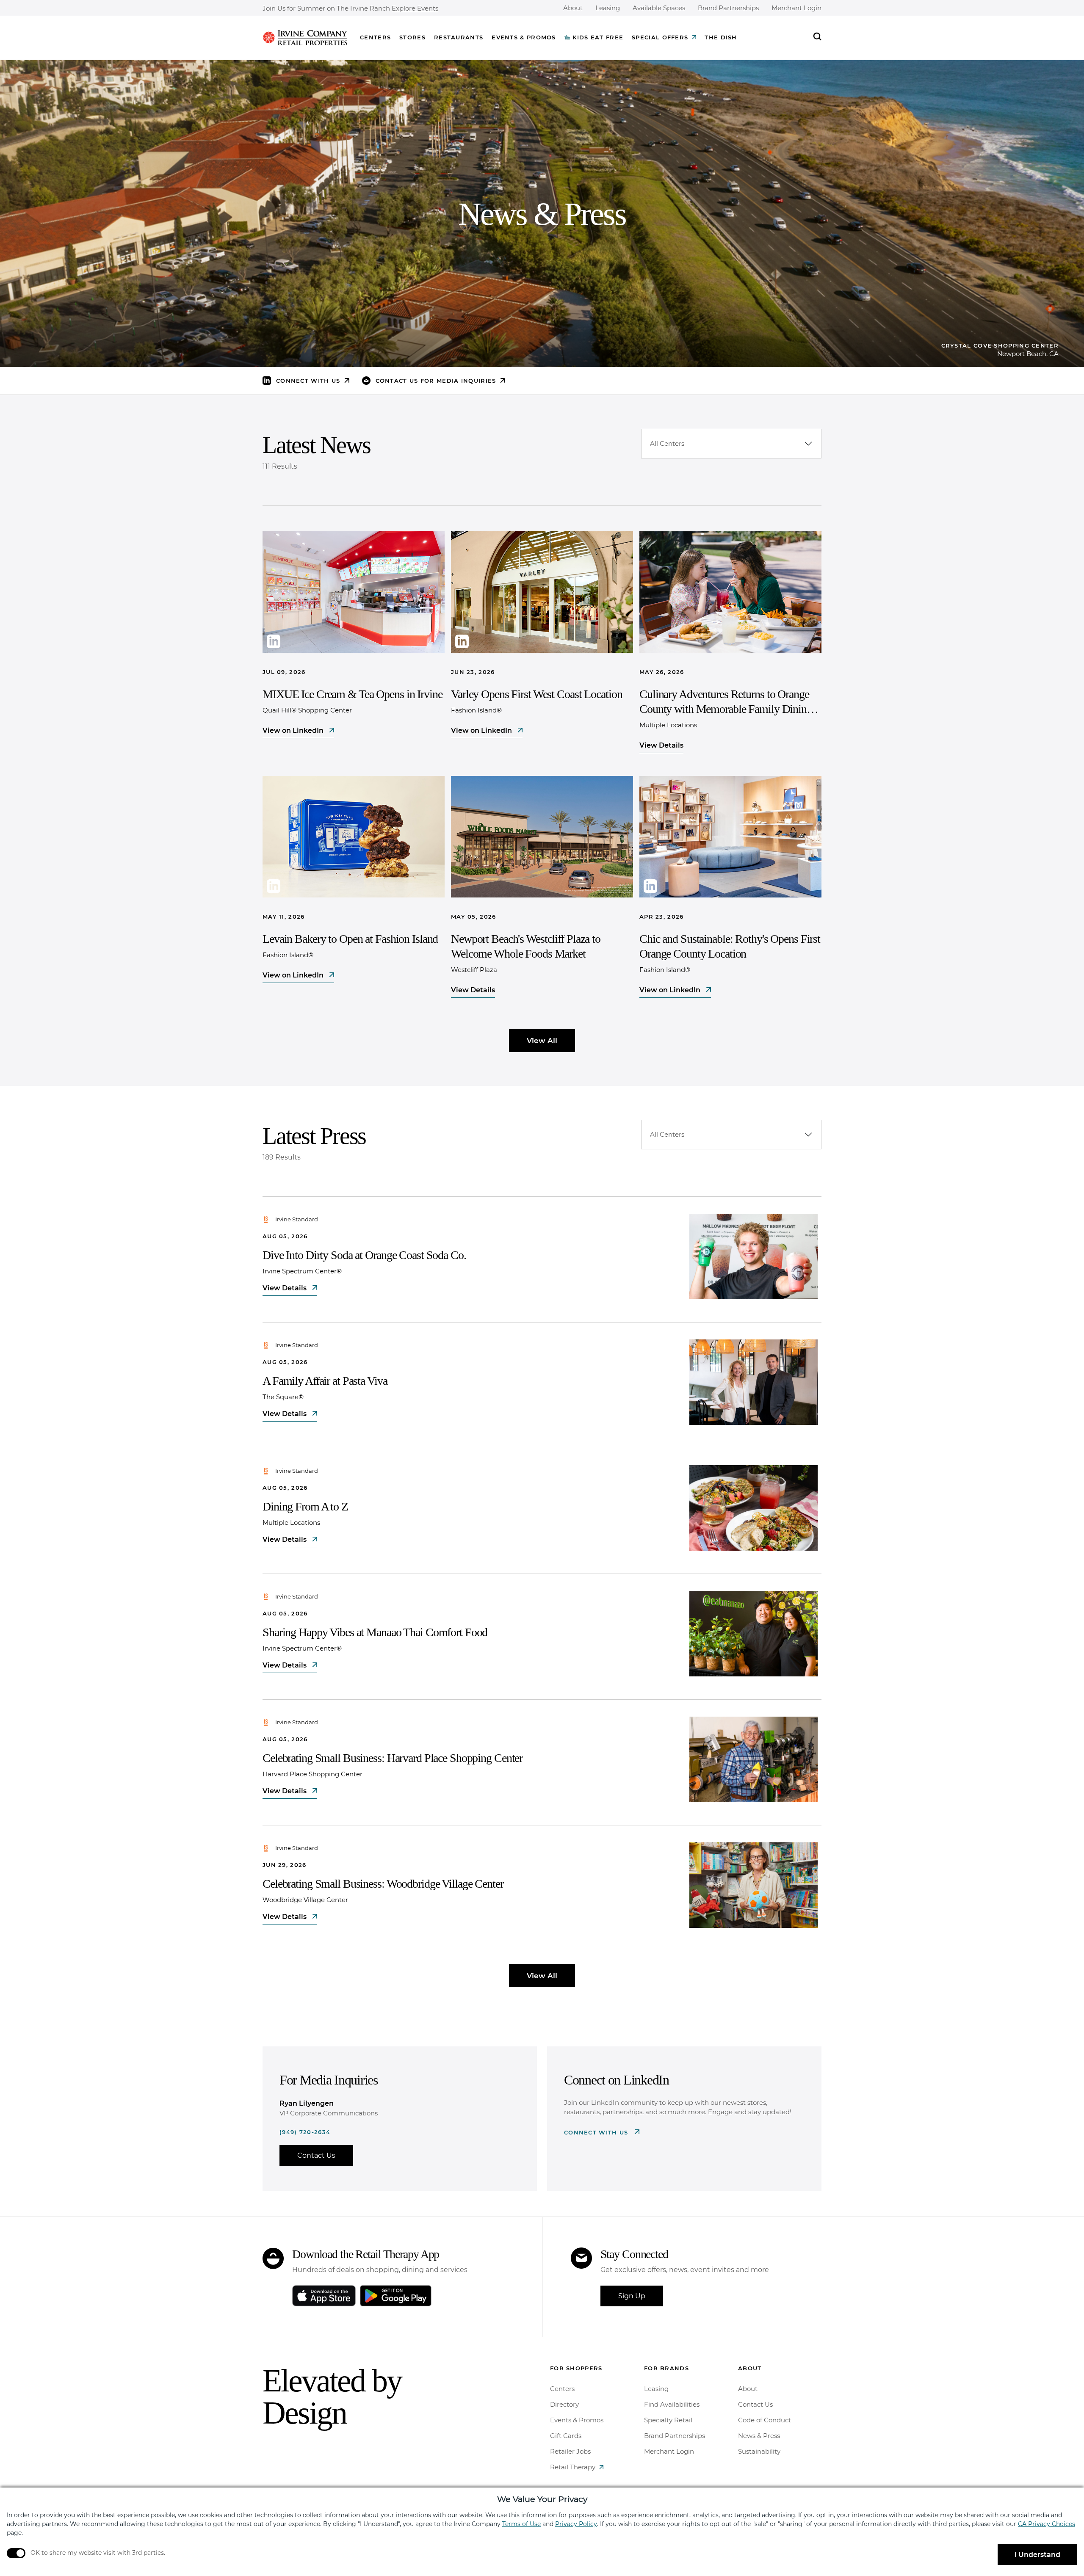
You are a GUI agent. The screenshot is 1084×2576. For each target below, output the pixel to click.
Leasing (608, 8)
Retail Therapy (573, 2467)
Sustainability (759, 2451)
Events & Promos (524, 37)
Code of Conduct (765, 2420)
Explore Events (415, 9)
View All (542, 1041)
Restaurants (459, 37)
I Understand (1037, 2555)
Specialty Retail (668, 2420)
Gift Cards (566, 2436)
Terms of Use (521, 2524)
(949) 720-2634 (305, 2132)
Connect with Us (597, 2132)
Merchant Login (796, 8)
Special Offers (660, 37)
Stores (412, 37)
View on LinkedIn (294, 730)
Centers (375, 37)
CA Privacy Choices (1047, 2524)
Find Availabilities (672, 2404)
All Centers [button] (667, 443)
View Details (661, 745)
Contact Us (316, 2155)
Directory (564, 2404)
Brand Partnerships (728, 8)
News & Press (759, 2436)
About (573, 8)
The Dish (721, 37)
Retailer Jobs (570, 2451)
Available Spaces (659, 8)
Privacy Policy (576, 2524)
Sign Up (632, 2296)
